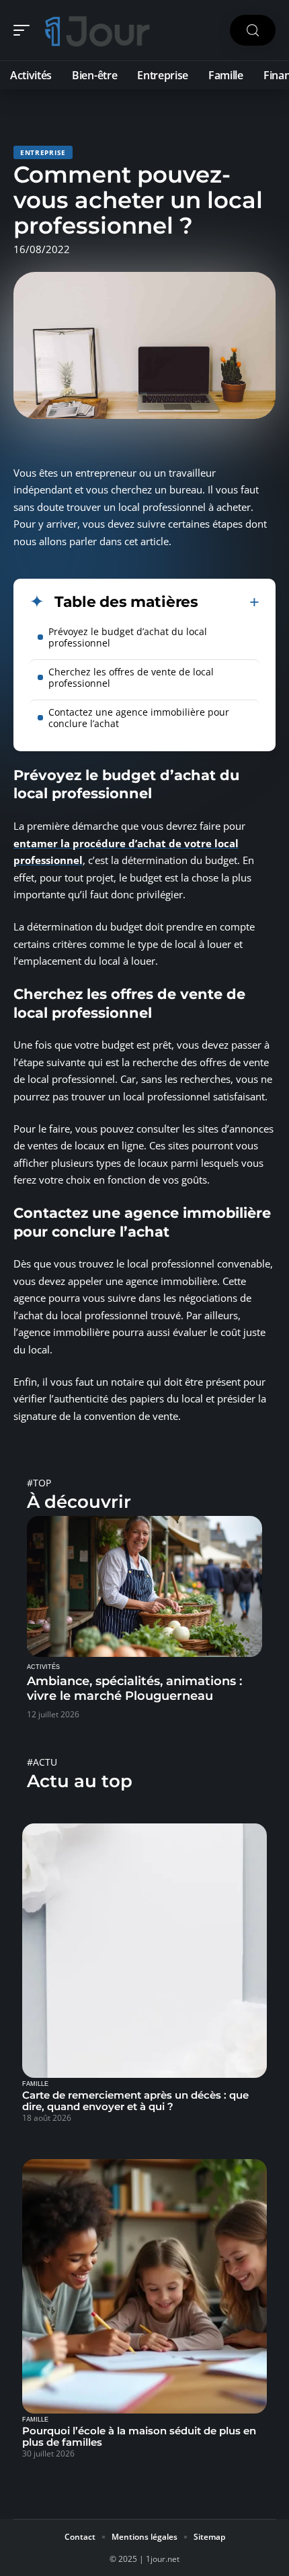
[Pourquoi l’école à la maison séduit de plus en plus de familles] (144, 2286)
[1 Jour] (97, 30)
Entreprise (43, 152)
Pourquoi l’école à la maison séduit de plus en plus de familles (139, 2436)
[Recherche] (253, 31)
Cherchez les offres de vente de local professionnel (131, 677)
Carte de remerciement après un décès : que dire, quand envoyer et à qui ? (135, 2101)
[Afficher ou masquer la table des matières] (229, 602)
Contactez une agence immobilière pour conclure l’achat (139, 718)
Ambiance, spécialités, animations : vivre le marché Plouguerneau (134, 1688)
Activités (43, 1667)
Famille (35, 2084)
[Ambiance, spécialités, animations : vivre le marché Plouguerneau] (144, 1586)
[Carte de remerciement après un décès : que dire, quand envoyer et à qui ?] (144, 1951)
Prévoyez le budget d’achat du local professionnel (128, 637)
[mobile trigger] (25, 30)
